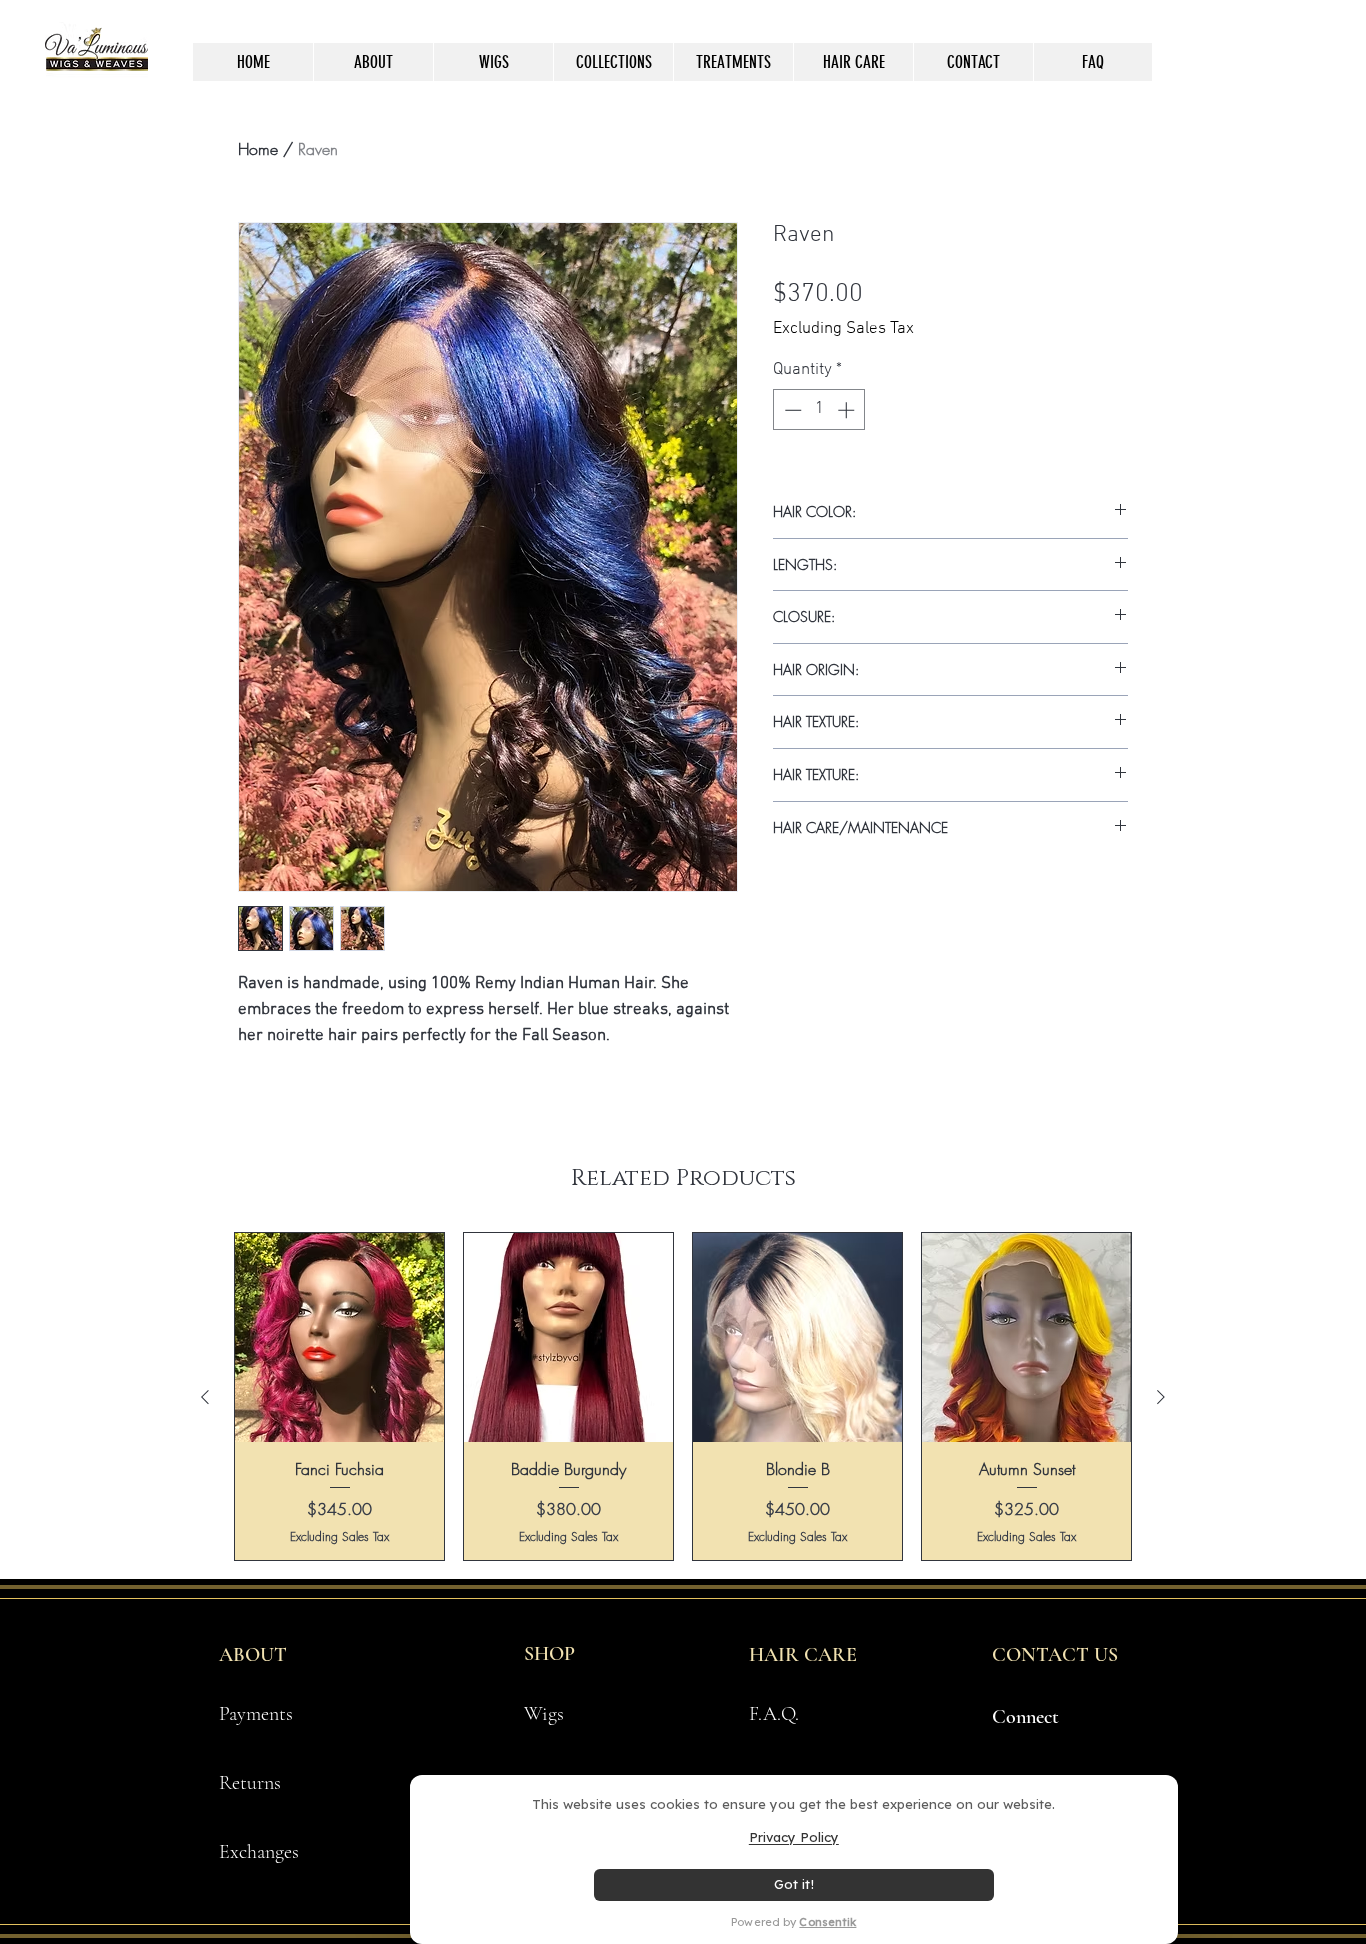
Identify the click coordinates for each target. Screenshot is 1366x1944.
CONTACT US (1055, 1655)
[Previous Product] (205, 1397)
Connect (1025, 1717)
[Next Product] (1161, 1397)
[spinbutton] (819, 410)
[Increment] (848, 410)
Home (258, 149)
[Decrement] (791, 410)
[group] (683, 1396)
